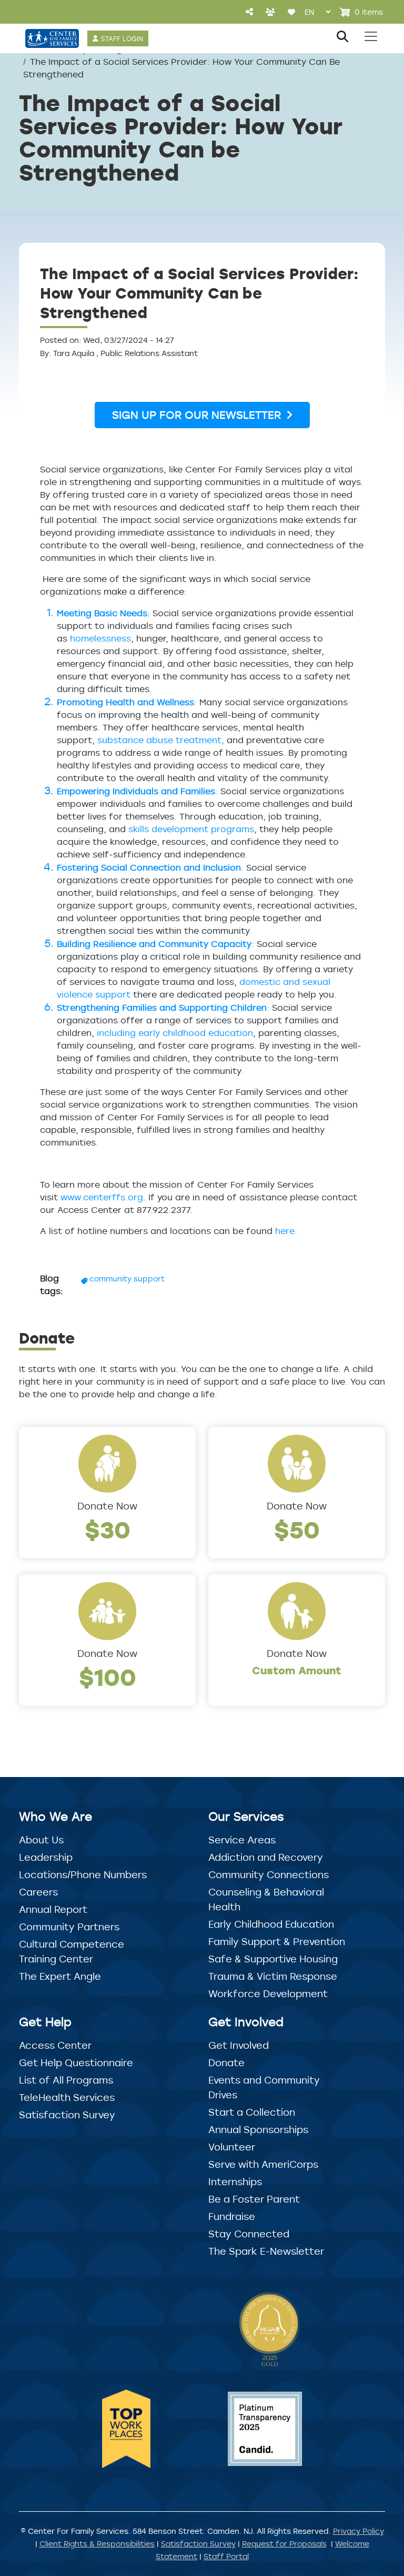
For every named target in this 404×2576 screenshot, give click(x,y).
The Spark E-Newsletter (266, 2251)
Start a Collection (252, 2112)
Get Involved (239, 2045)
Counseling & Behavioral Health (266, 1899)
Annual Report (53, 1909)
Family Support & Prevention (277, 1941)
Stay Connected (249, 2234)
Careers (38, 1892)
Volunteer (232, 2147)
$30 (108, 1529)
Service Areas (242, 1840)
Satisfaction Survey (67, 2115)
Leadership (46, 1857)
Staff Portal (226, 2556)
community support (127, 1279)
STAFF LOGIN (122, 38)
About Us (41, 1840)
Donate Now (107, 1506)
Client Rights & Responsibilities (97, 2544)
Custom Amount (297, 1670)
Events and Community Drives (264, 2087)
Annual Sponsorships (258, 2129)
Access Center (55, 2045)
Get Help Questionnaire (76, 2062)
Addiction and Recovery (266, 1857)
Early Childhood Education (271, 1924)
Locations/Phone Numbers (83, 1874)
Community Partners (69, 1927)
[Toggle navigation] (371, 36)
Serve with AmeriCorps (263, 2164)
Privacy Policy (358, 2531)
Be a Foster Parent (254, 2199)
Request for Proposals (284, 2544)
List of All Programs (66, 2080)
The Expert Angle (60, 1976)
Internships (235, 2182)
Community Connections (269, 1874)
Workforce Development (268, 1993)
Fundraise (232, 2216)
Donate (226, 2062)
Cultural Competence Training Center (72, 1951)
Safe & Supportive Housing (273, 1959)
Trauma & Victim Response (273, 1976)
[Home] (52, 38)
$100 (108, 1677)
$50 (297, 1529)
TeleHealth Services (67, 2097)
